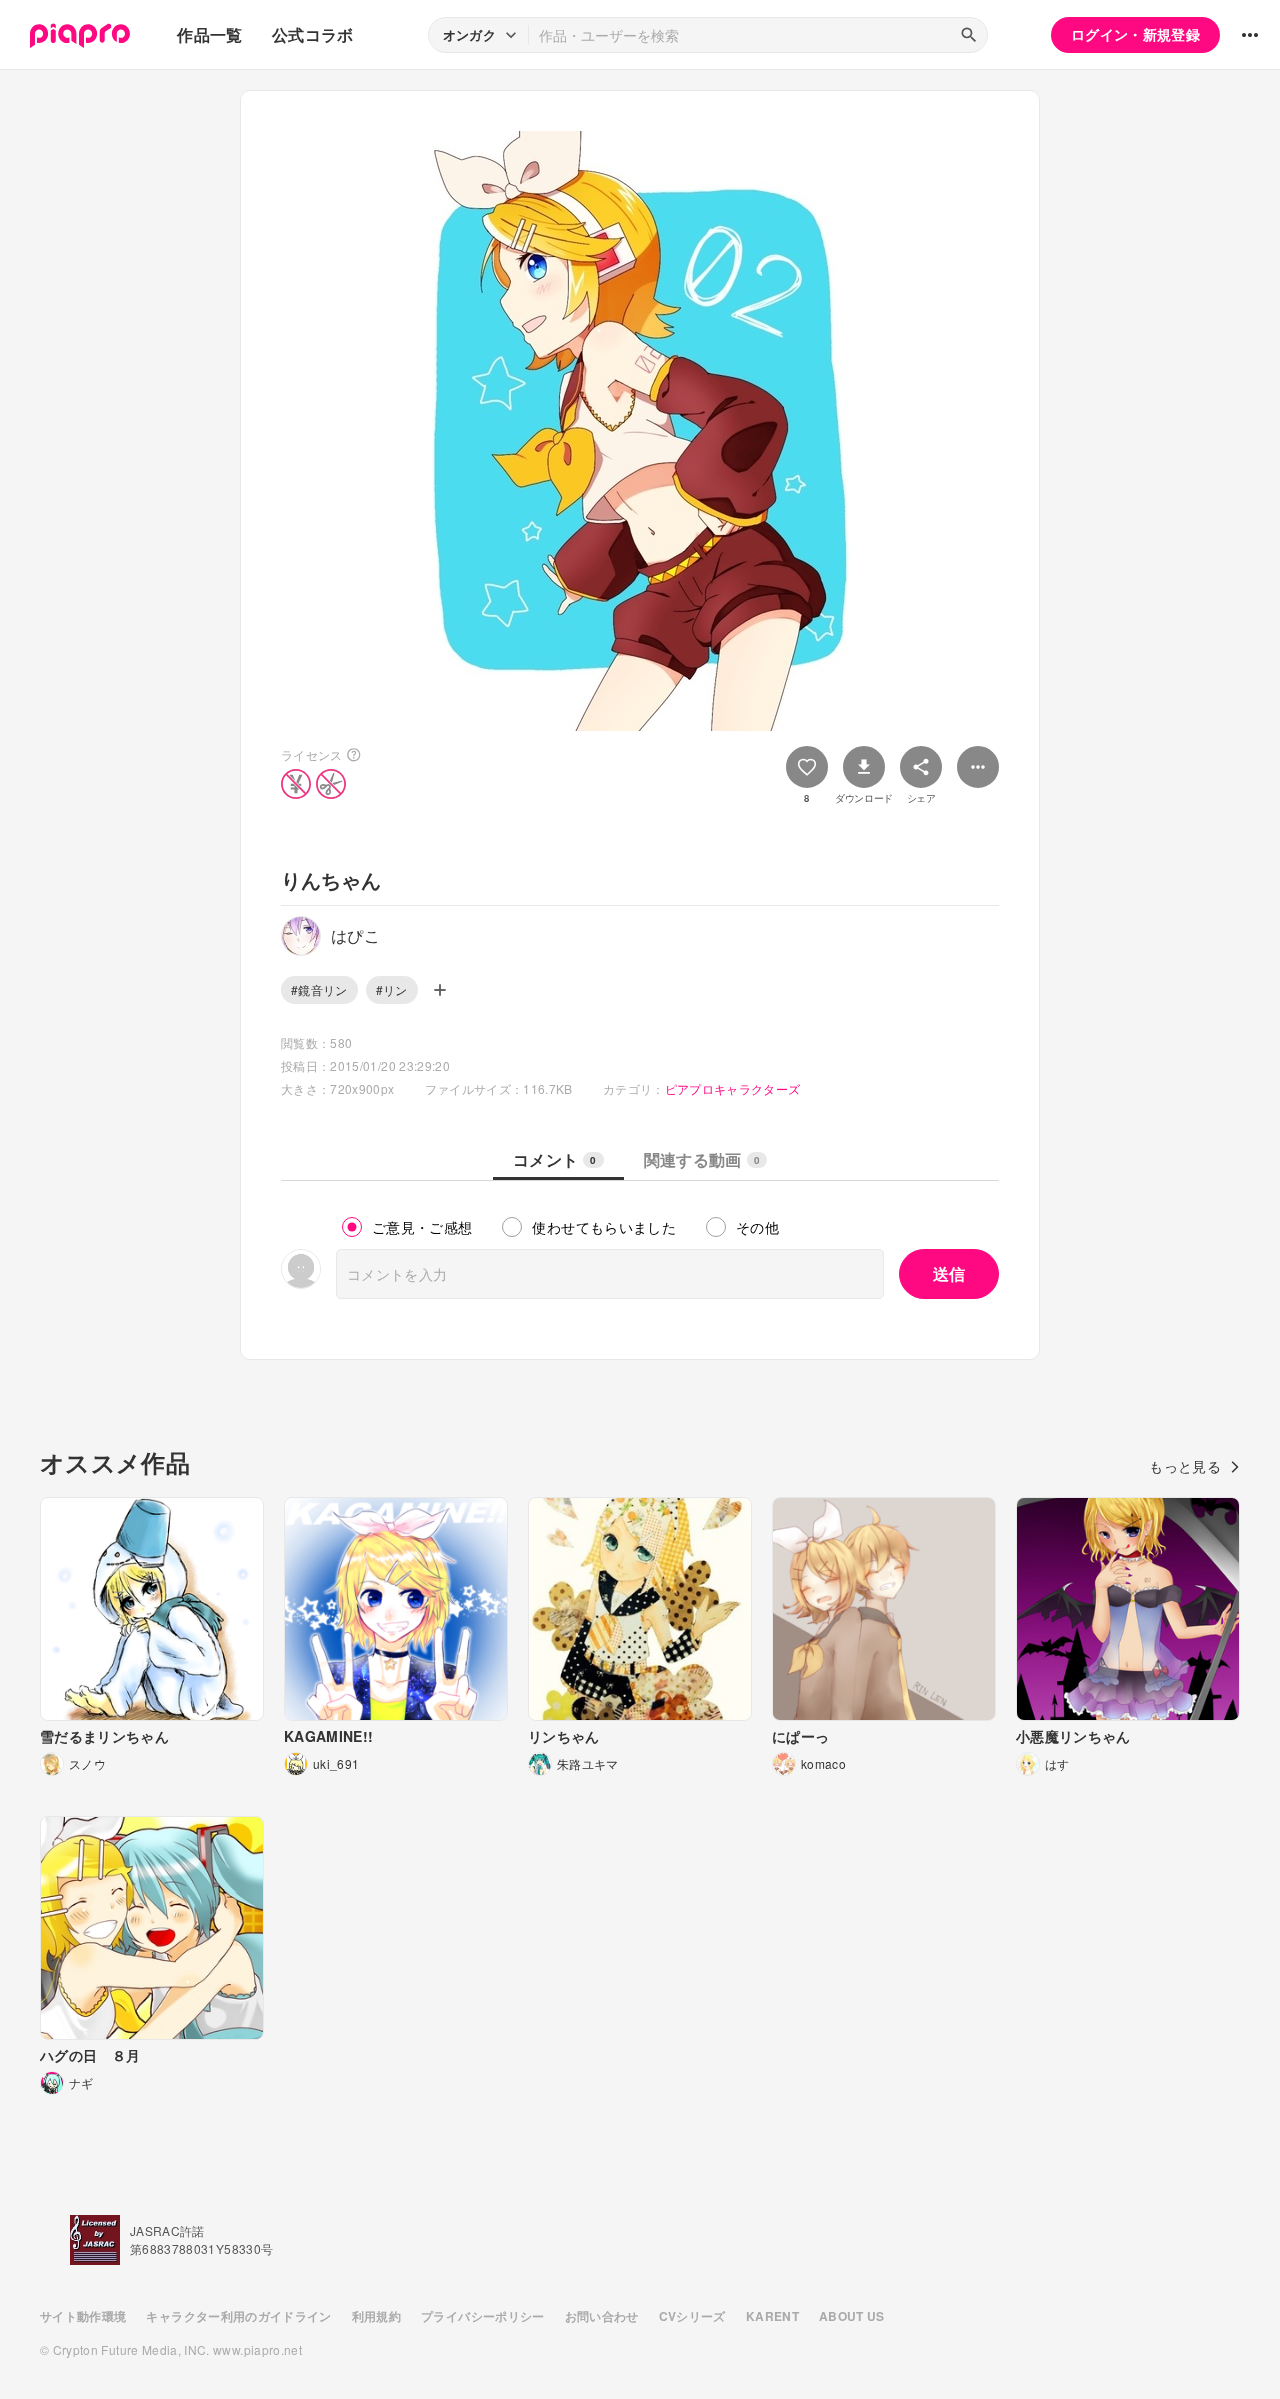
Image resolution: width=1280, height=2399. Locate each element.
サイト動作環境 (83, 2316)
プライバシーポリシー (483, 2316)
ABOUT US (852, 2316)
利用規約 (376, 2316)
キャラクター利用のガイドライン (238, 2316)
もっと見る (1185, 1466)
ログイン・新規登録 (1135, 34)
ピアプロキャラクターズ (733, 1088)
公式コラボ (313, 34)
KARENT (772, 2316)
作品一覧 (209, 34)
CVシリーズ (692, 2316)
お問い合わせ (602, 2316)
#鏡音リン (319, 989)
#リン (392, 989)
